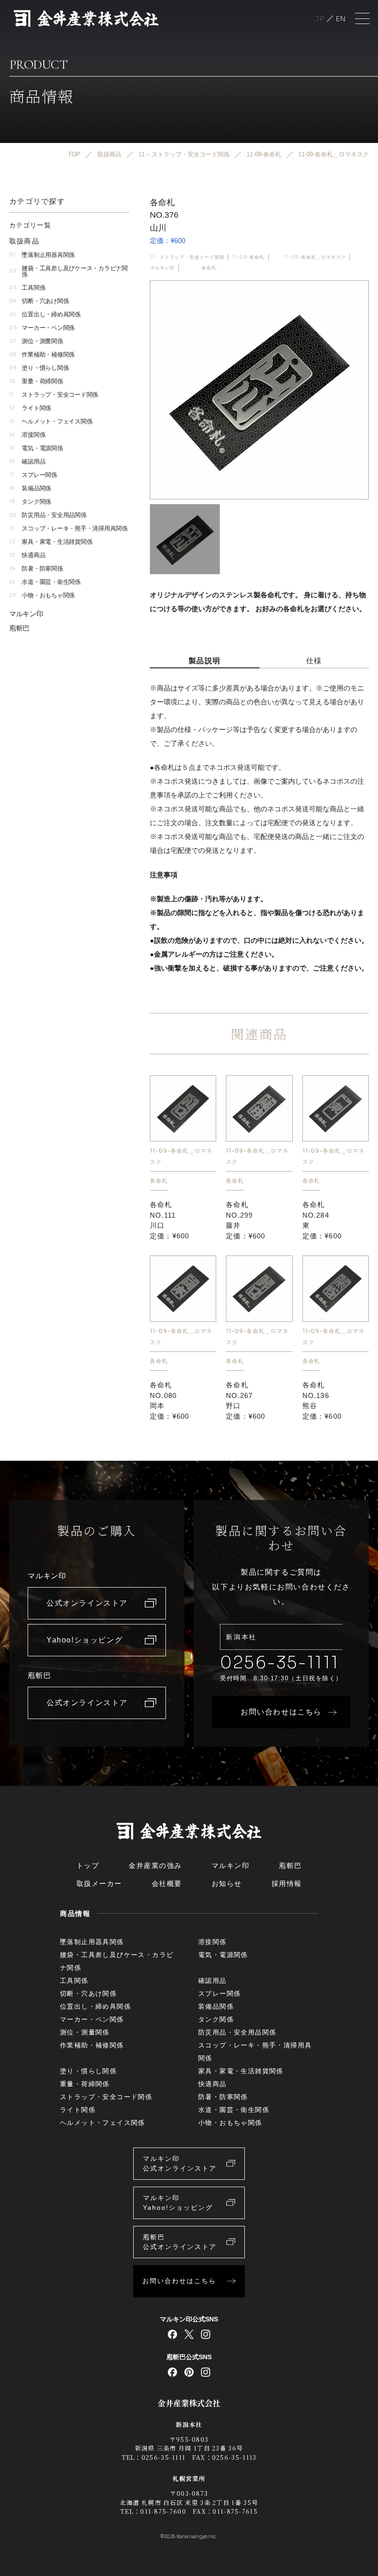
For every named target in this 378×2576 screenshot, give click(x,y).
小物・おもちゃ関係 (42, 595)
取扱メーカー (99, 1883)
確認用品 (27, 461)
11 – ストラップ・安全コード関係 (187, 257)
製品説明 (205, 661)
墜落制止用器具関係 (42, 255)
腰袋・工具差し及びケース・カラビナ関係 (68, 271)
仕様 (314, 661)
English (341, 19)
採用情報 (287, 1883)
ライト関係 (30, 408)
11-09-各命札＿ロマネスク (315, 257)
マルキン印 (162, 268)
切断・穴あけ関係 (39, 301)
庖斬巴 (19, 628)
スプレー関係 (33, 475)
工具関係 (27, 288)
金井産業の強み (155, 1865)
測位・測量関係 (36, 341)
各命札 (209, 268)
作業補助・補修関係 (42, 354)
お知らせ (227, 1883)
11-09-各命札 (248, 257)
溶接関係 (27, 435)
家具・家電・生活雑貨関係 (51, 542)
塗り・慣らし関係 (39, 368)
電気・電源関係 (36, 448)
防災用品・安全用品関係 (48, 515)
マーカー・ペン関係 (42, 328)
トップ (88, 1865)
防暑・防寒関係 (36, 568)
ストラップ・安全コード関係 (54, 395)
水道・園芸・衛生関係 (45, 582)
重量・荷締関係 (36, 381)
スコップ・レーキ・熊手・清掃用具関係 (68, 528)
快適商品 (27, 555)
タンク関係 (30, 502)
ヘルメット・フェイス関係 (51, 421)
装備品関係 (30, 488)
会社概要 (167, 1883)
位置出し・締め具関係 (45, 314)
